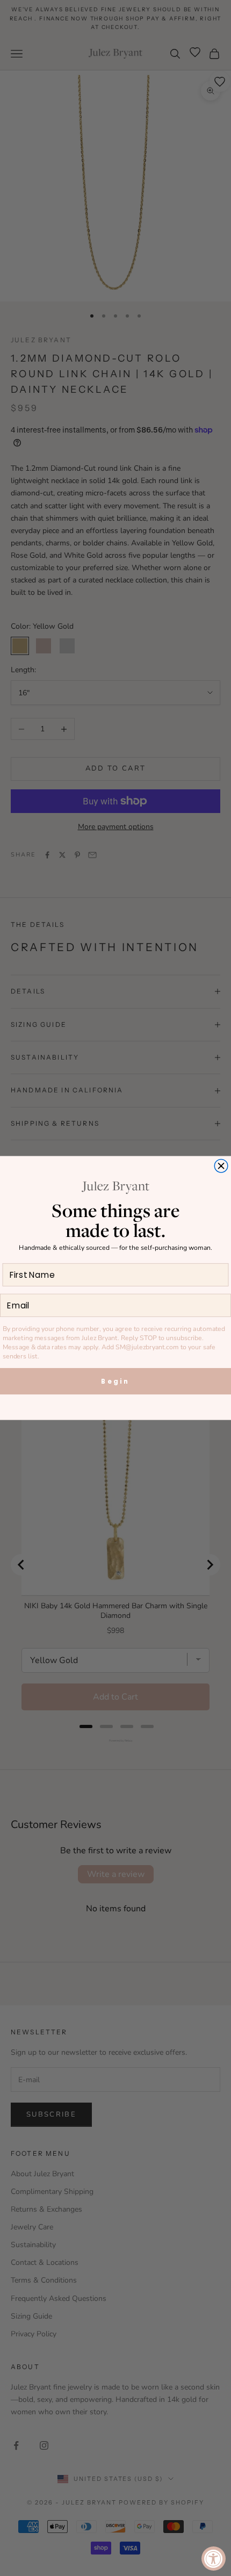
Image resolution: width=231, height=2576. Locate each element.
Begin (115, 1381)
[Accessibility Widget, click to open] (214, 2559)
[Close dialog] (221, 1166)
